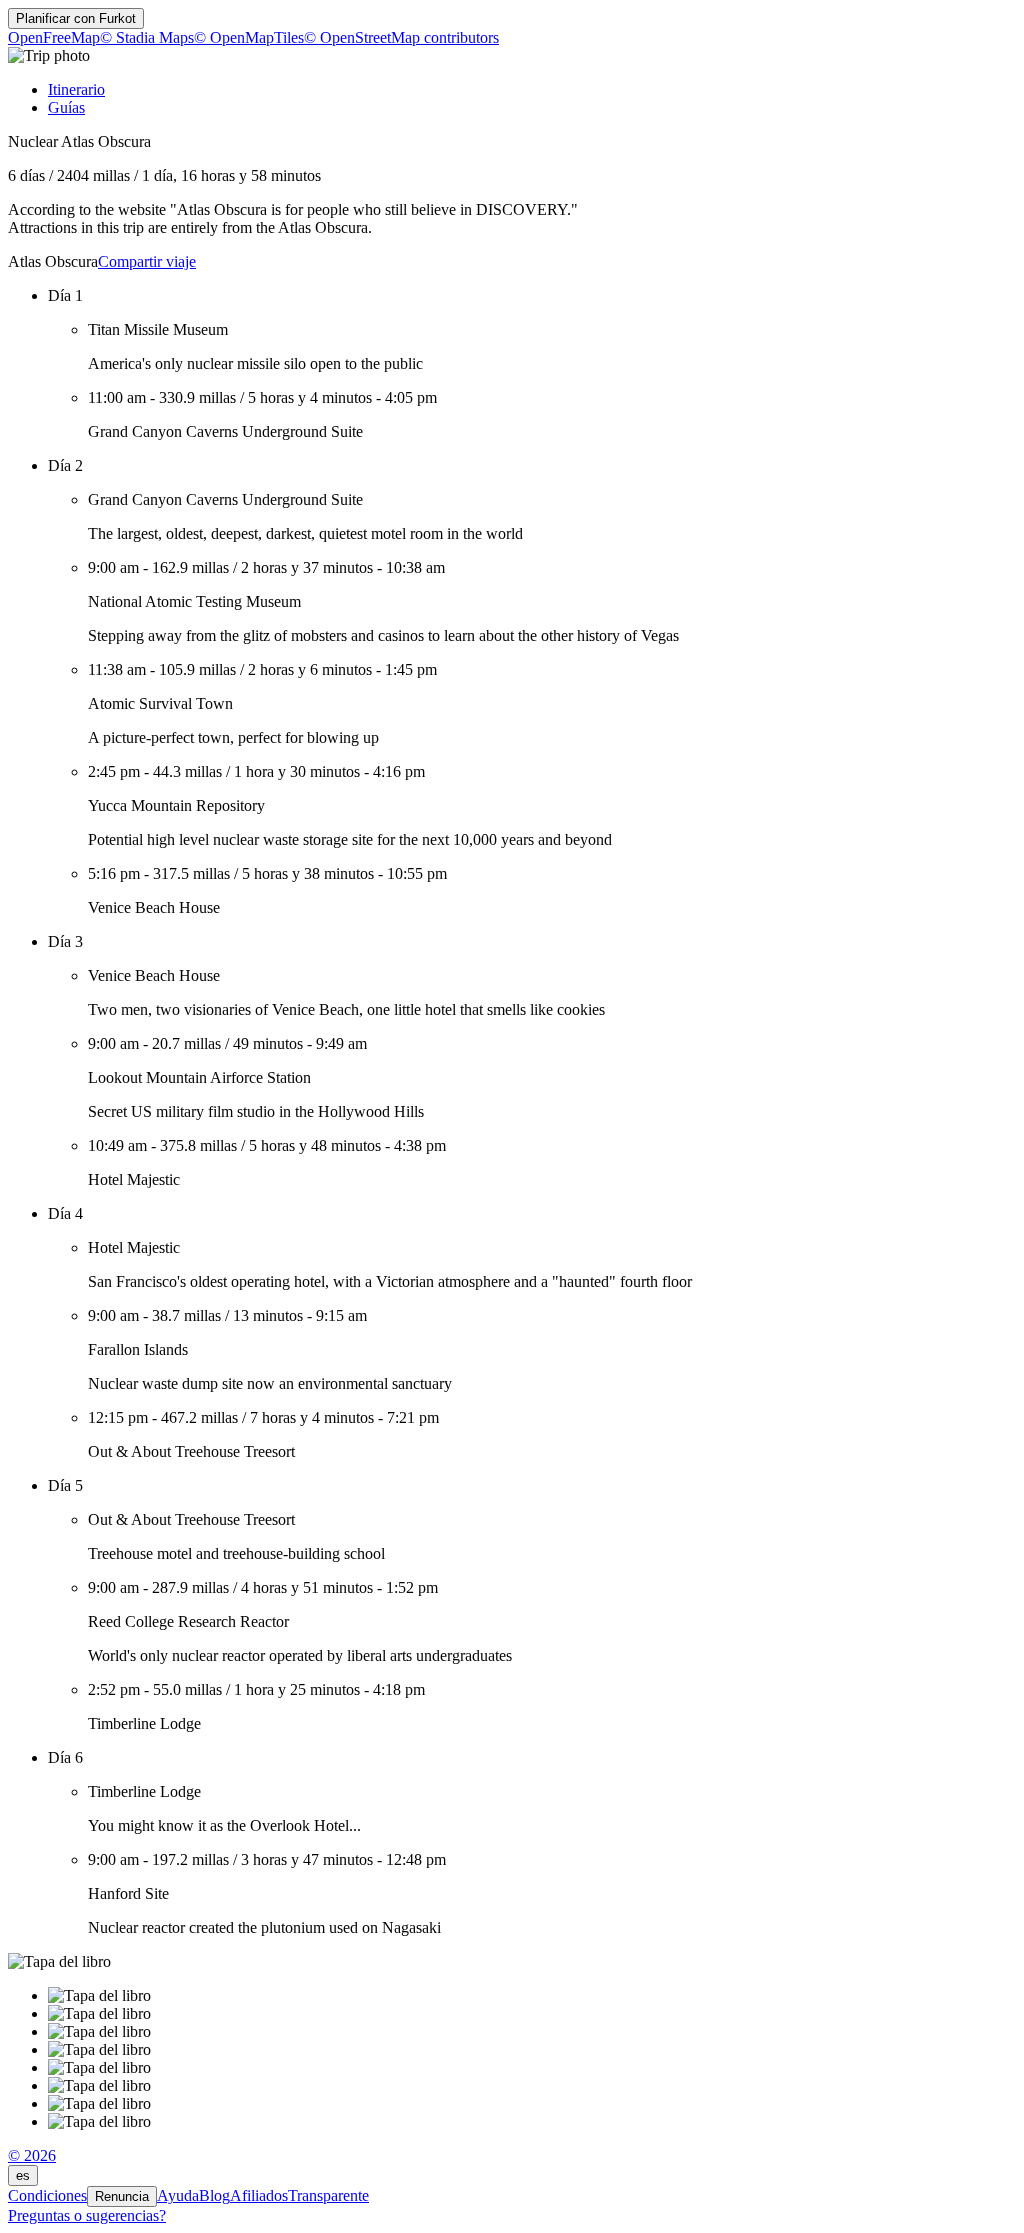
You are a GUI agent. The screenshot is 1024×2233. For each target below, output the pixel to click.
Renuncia (122, 2196)
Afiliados (259, 2195)
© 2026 (32, 2155)
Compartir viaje (147, 261)
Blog (214, 2195)
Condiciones (47, 2195)
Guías (66, 107)
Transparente (328, 2195)
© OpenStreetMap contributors (401, 37)
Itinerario (76, 89)
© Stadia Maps (147, 37)
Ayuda (178, 2195)
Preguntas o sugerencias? (87, 2215)
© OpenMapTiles (249, 37)
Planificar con (76, 18)
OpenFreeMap (54, 37)
